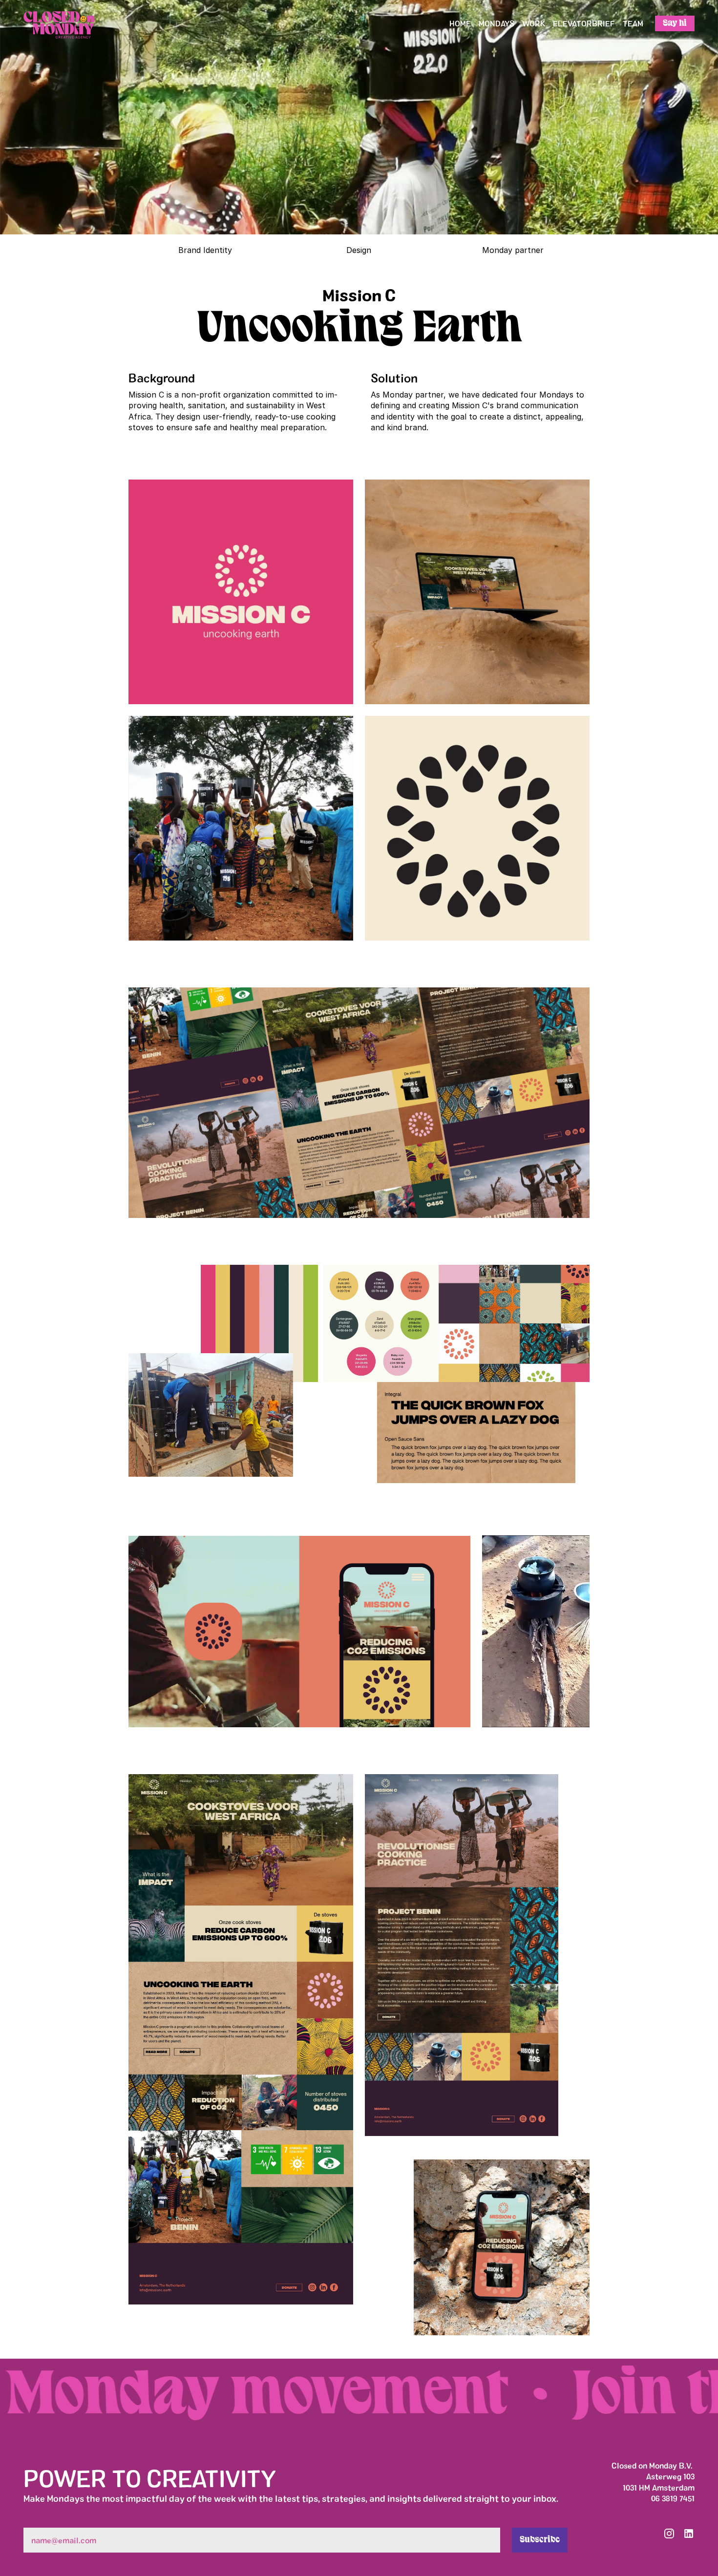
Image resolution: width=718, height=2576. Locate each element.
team (633, 23)
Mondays (496, 23)
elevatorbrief (584, 23)
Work (534, 23)
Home (460, 23)
